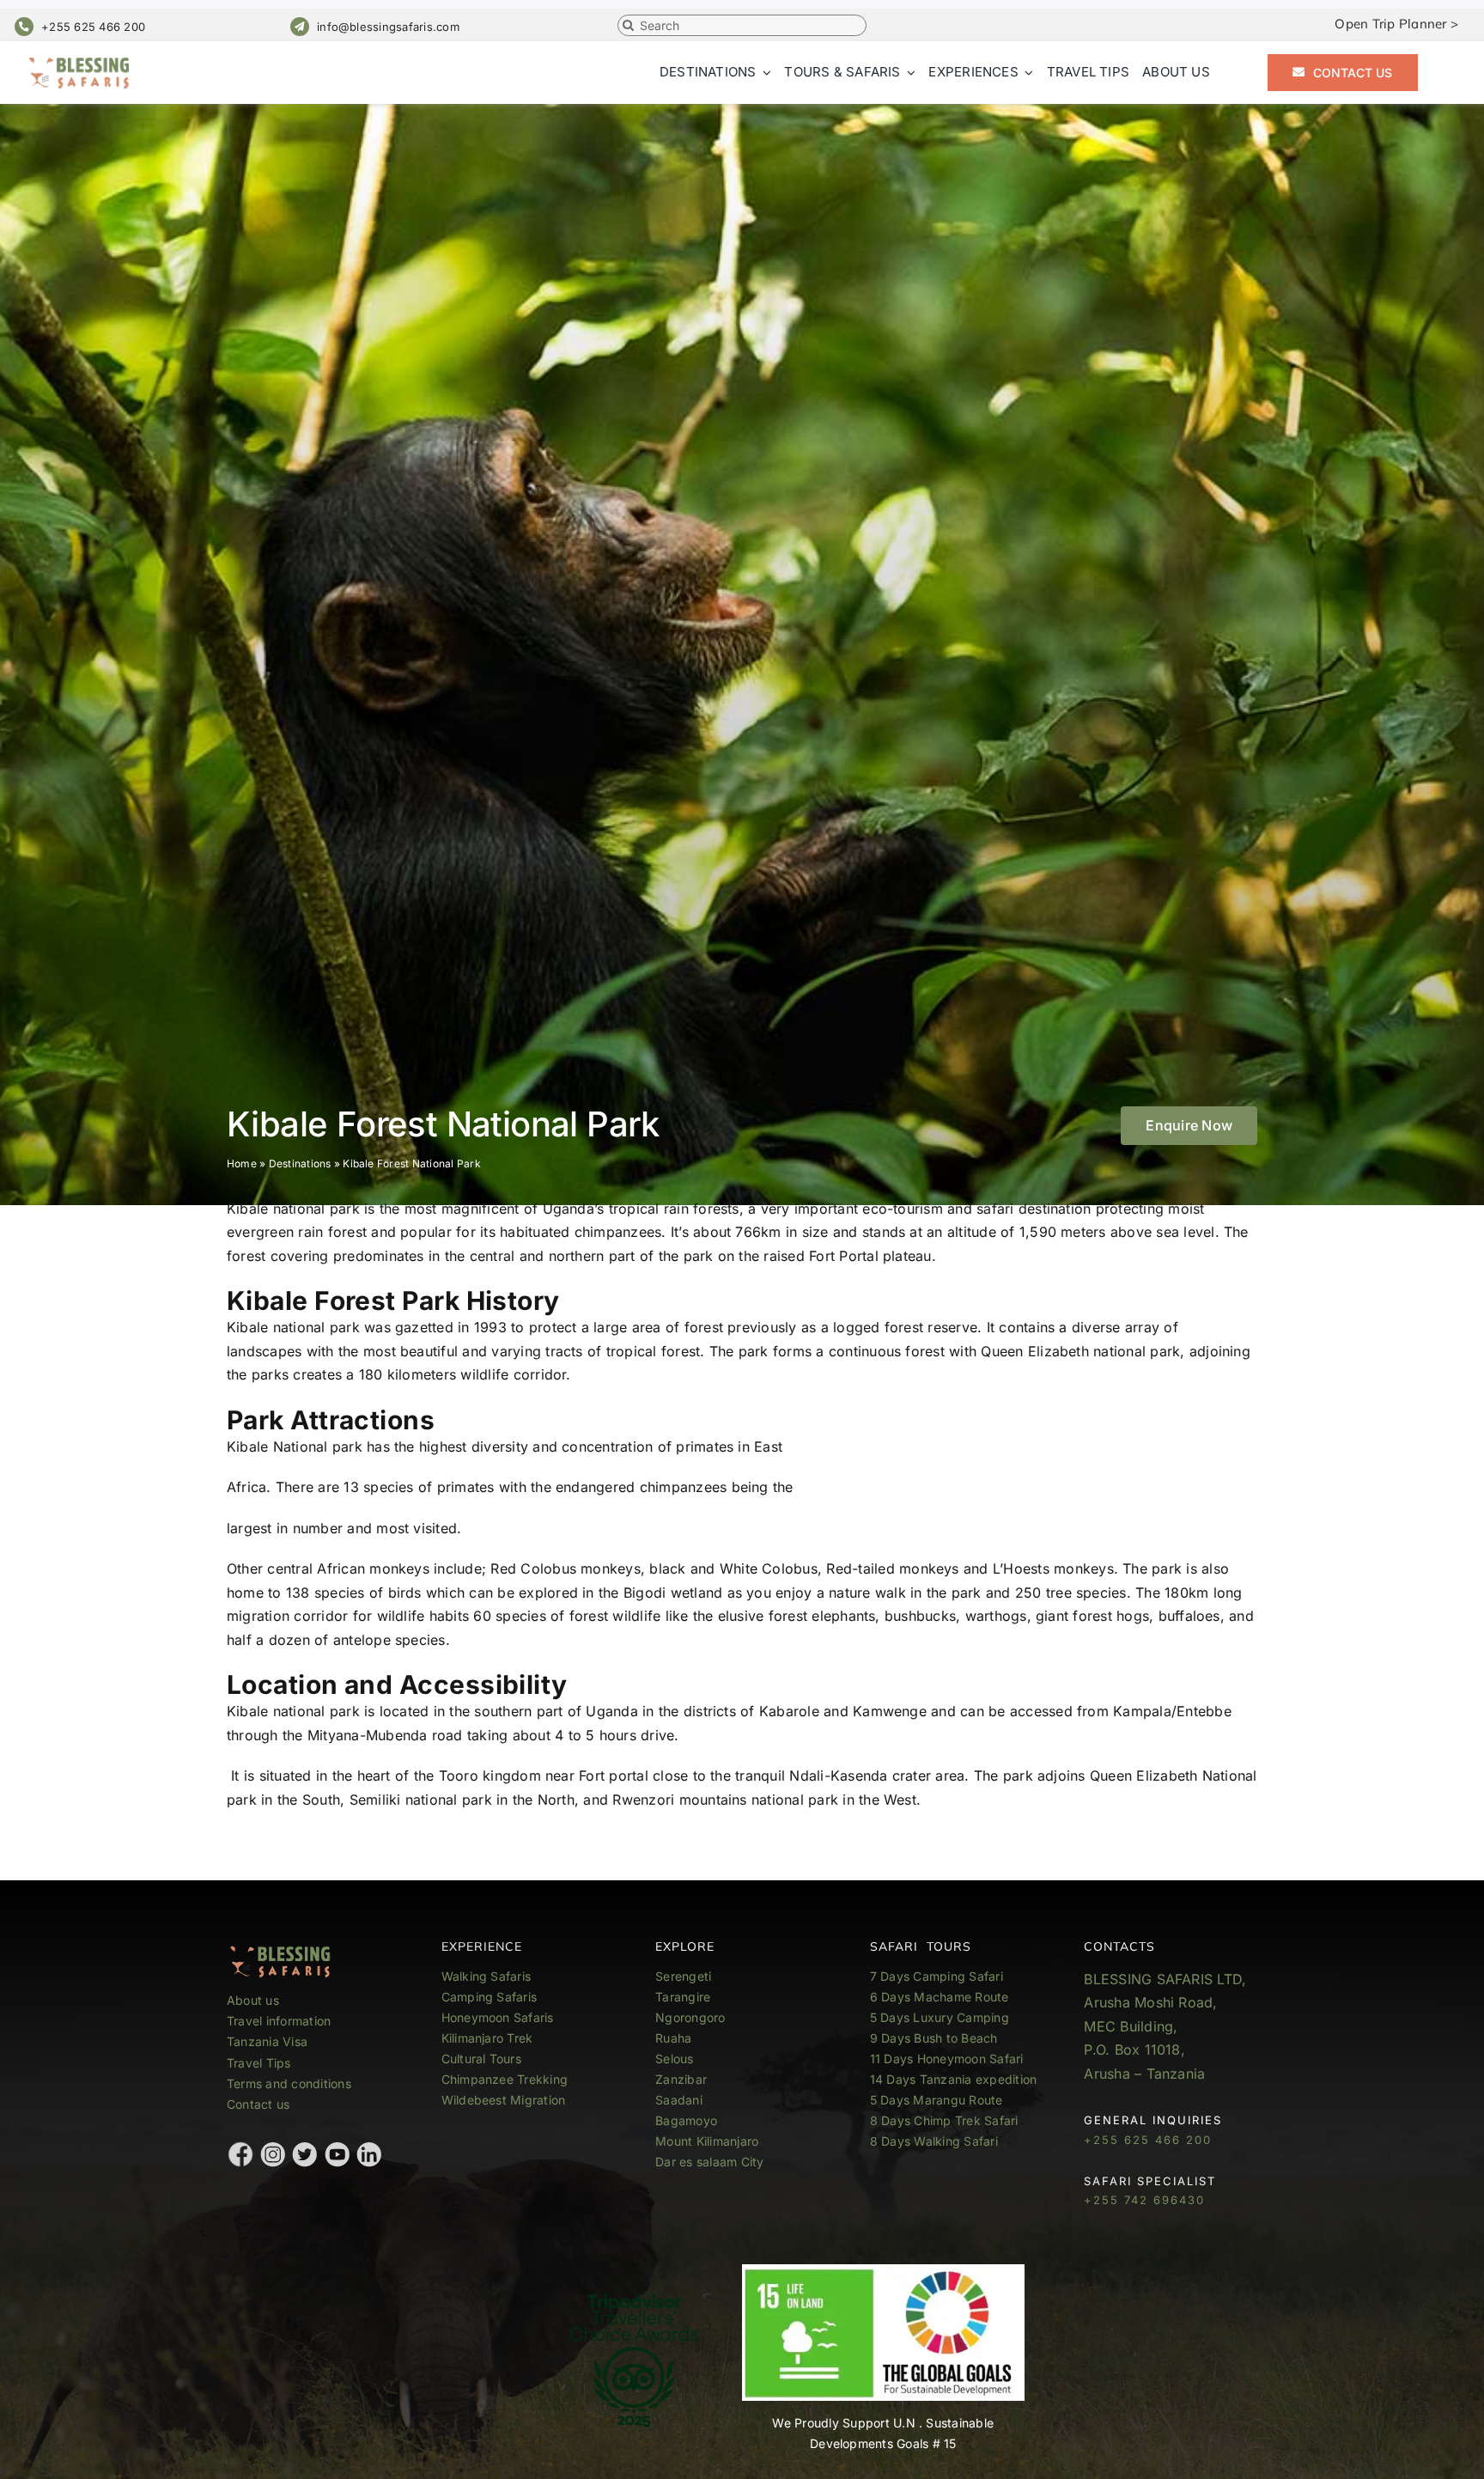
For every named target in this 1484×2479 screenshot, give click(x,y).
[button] (1189, 1126)
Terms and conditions (289, 2083)
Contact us (258, 2104)
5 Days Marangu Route (937, 2100)
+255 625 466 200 (93, 27)
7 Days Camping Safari (937, 1976)
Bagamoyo (686, 2120)
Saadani (679, 2100)
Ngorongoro (690, 2017)
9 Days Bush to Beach (934, 2038)
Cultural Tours (481, 2059)
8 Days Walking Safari (934, 2141)
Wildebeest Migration (504, 2100)
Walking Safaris (487, 1976)
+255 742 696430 (1144, 2200)
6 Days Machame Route (940, 1997)
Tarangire (683, 1997)
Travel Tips (261, 2063)
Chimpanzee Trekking (505, 2079)
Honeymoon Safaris (498, 2017)
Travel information (279, 2021)
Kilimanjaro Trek (487, 2038)
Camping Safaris (490, 1997)
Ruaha (673, 2038)
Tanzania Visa (267, 2041)
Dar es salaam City (709, 2162)
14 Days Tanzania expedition (953, 2079)
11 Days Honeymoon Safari (947, 2059)
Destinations (300, 1163)
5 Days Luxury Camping (940, 2017)
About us (253, 2000)
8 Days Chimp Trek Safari (944, 2120)
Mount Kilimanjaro (707, 2141)
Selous (674, 2059)
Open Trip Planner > (1396, 24)
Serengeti (683, 1976)
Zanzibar (681, 2079)
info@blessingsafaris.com (388, 27)
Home (242, 1163)
